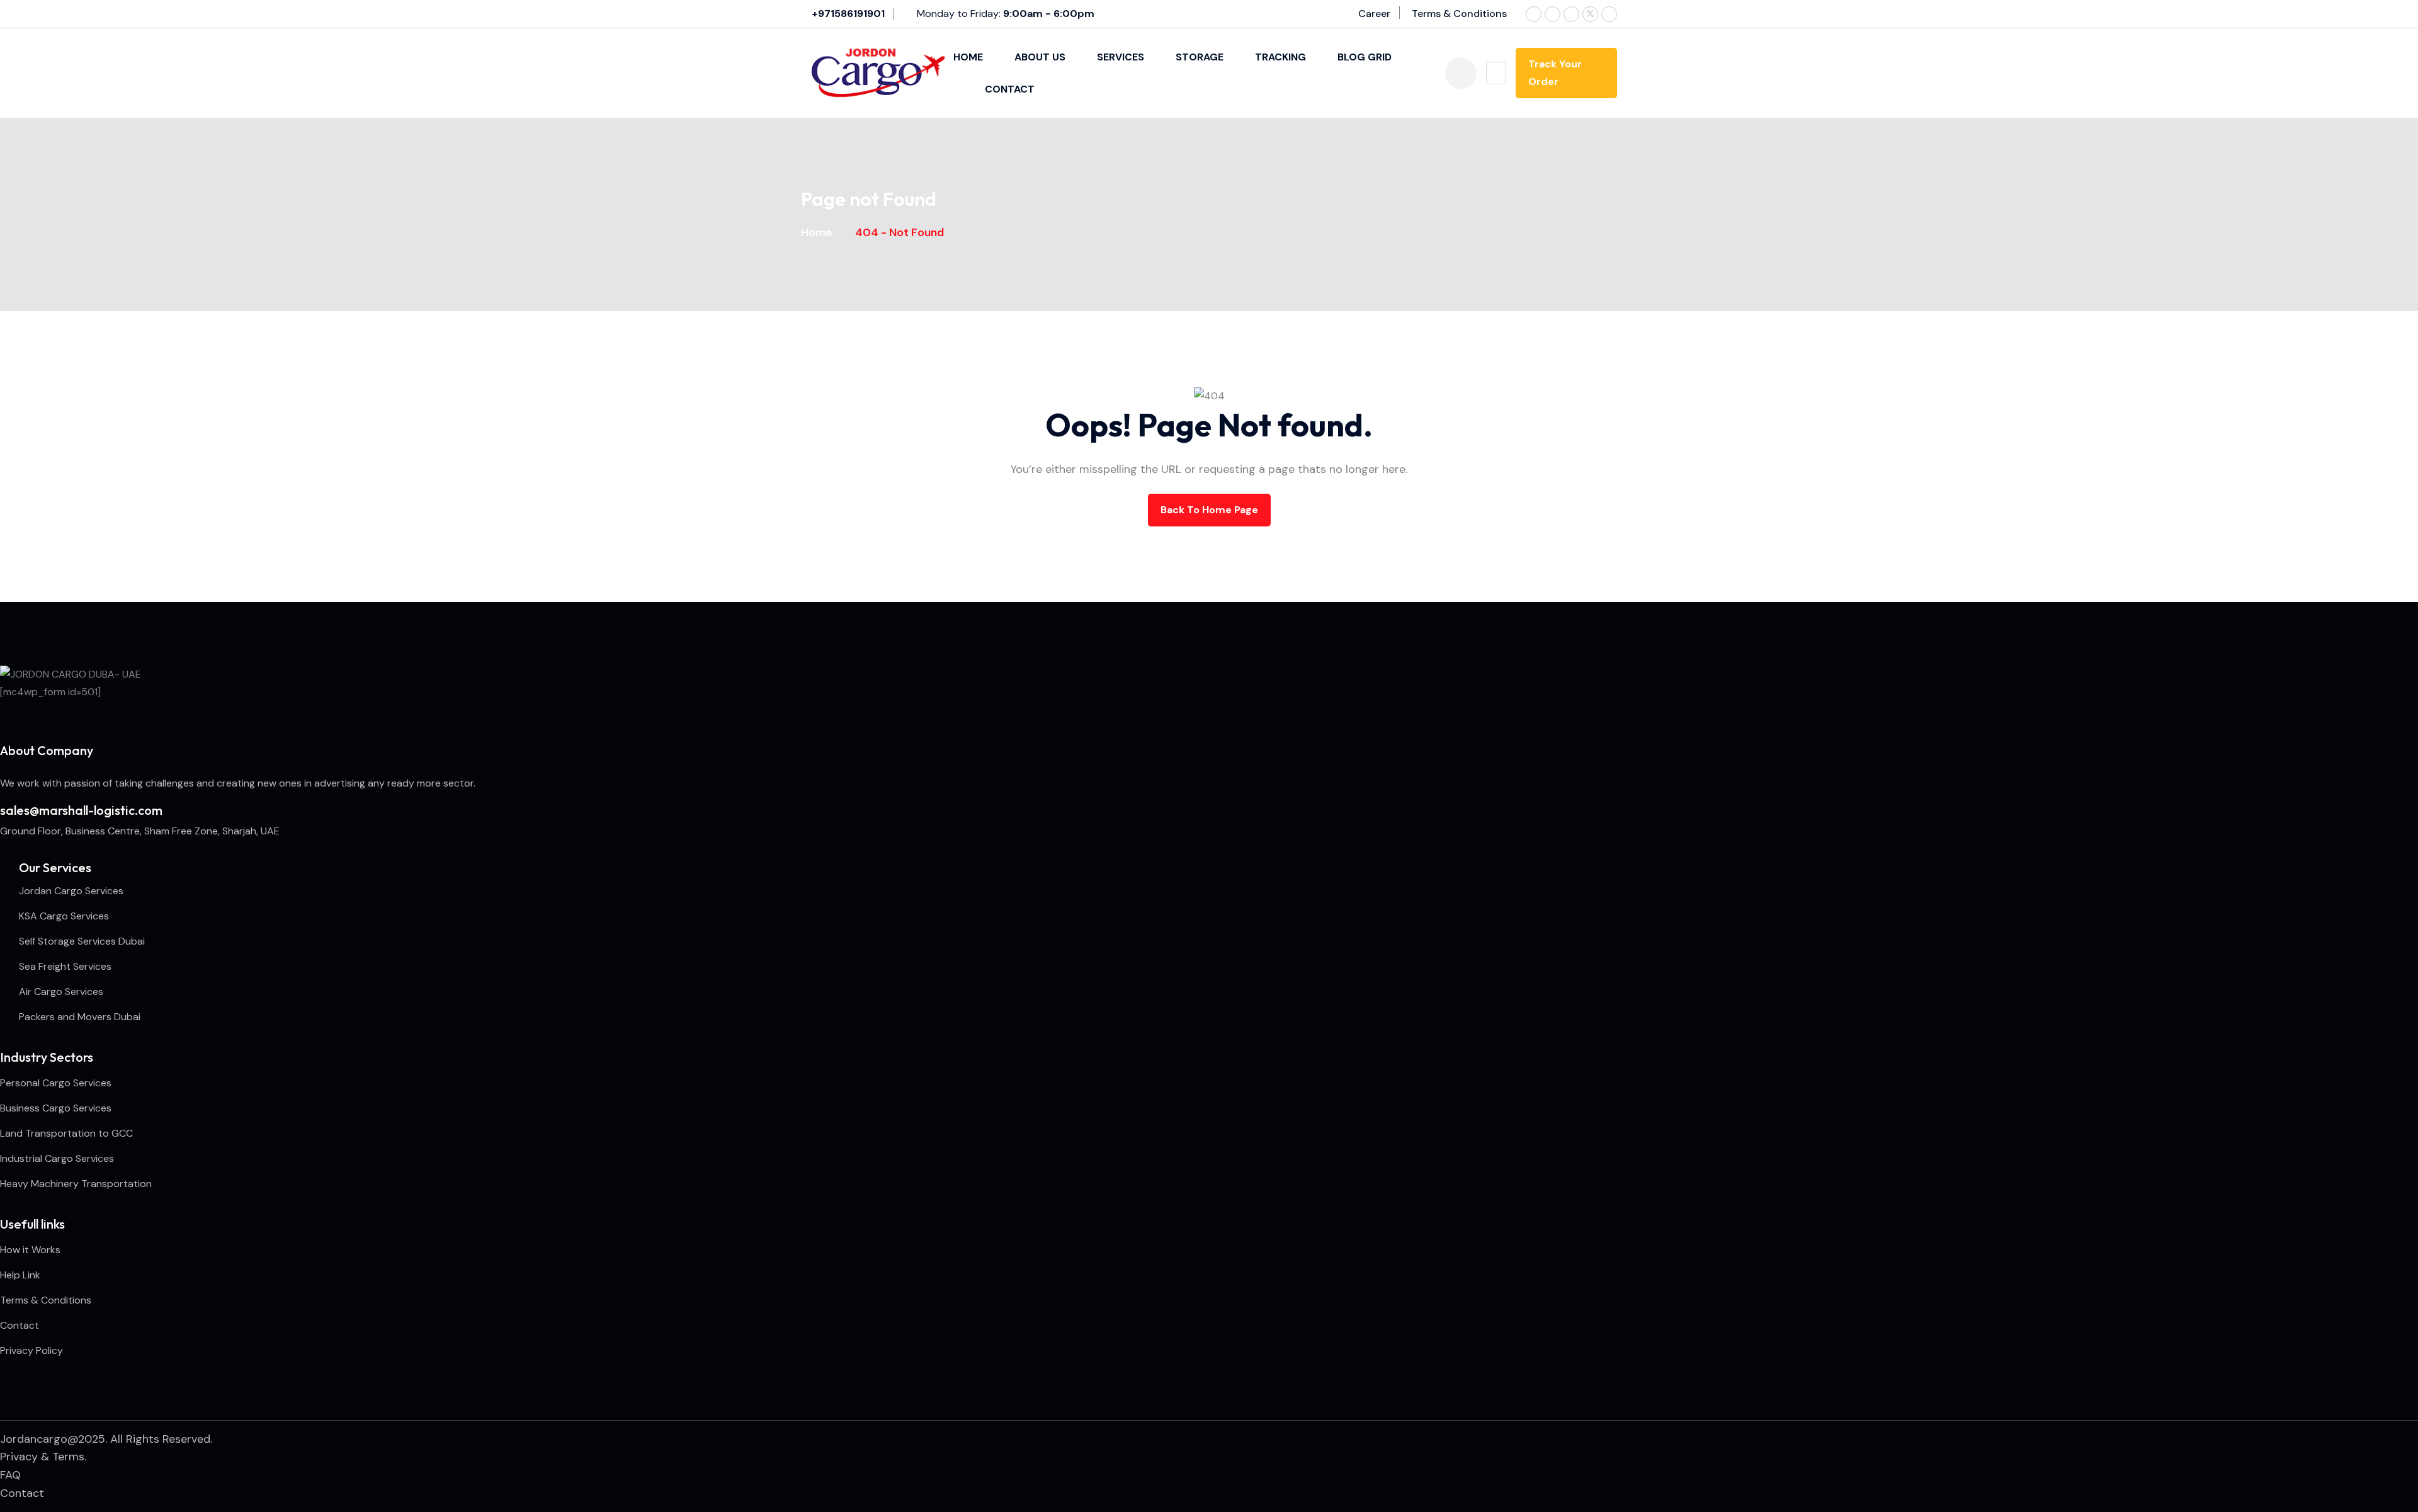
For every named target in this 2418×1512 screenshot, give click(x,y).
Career (1374, 14)
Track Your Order (1555, 73)
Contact (1010, 89)
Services (1121, 57)
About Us (1040, 57)
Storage (1200, 57)
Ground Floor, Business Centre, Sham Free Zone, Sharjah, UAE (140, 831)
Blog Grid (1365, 57)
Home (968, 57)
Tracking (1280, 57)
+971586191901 (848, 14)
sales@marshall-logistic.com (81, 810)
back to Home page (1209, 510)
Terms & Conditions (1459, 14)
